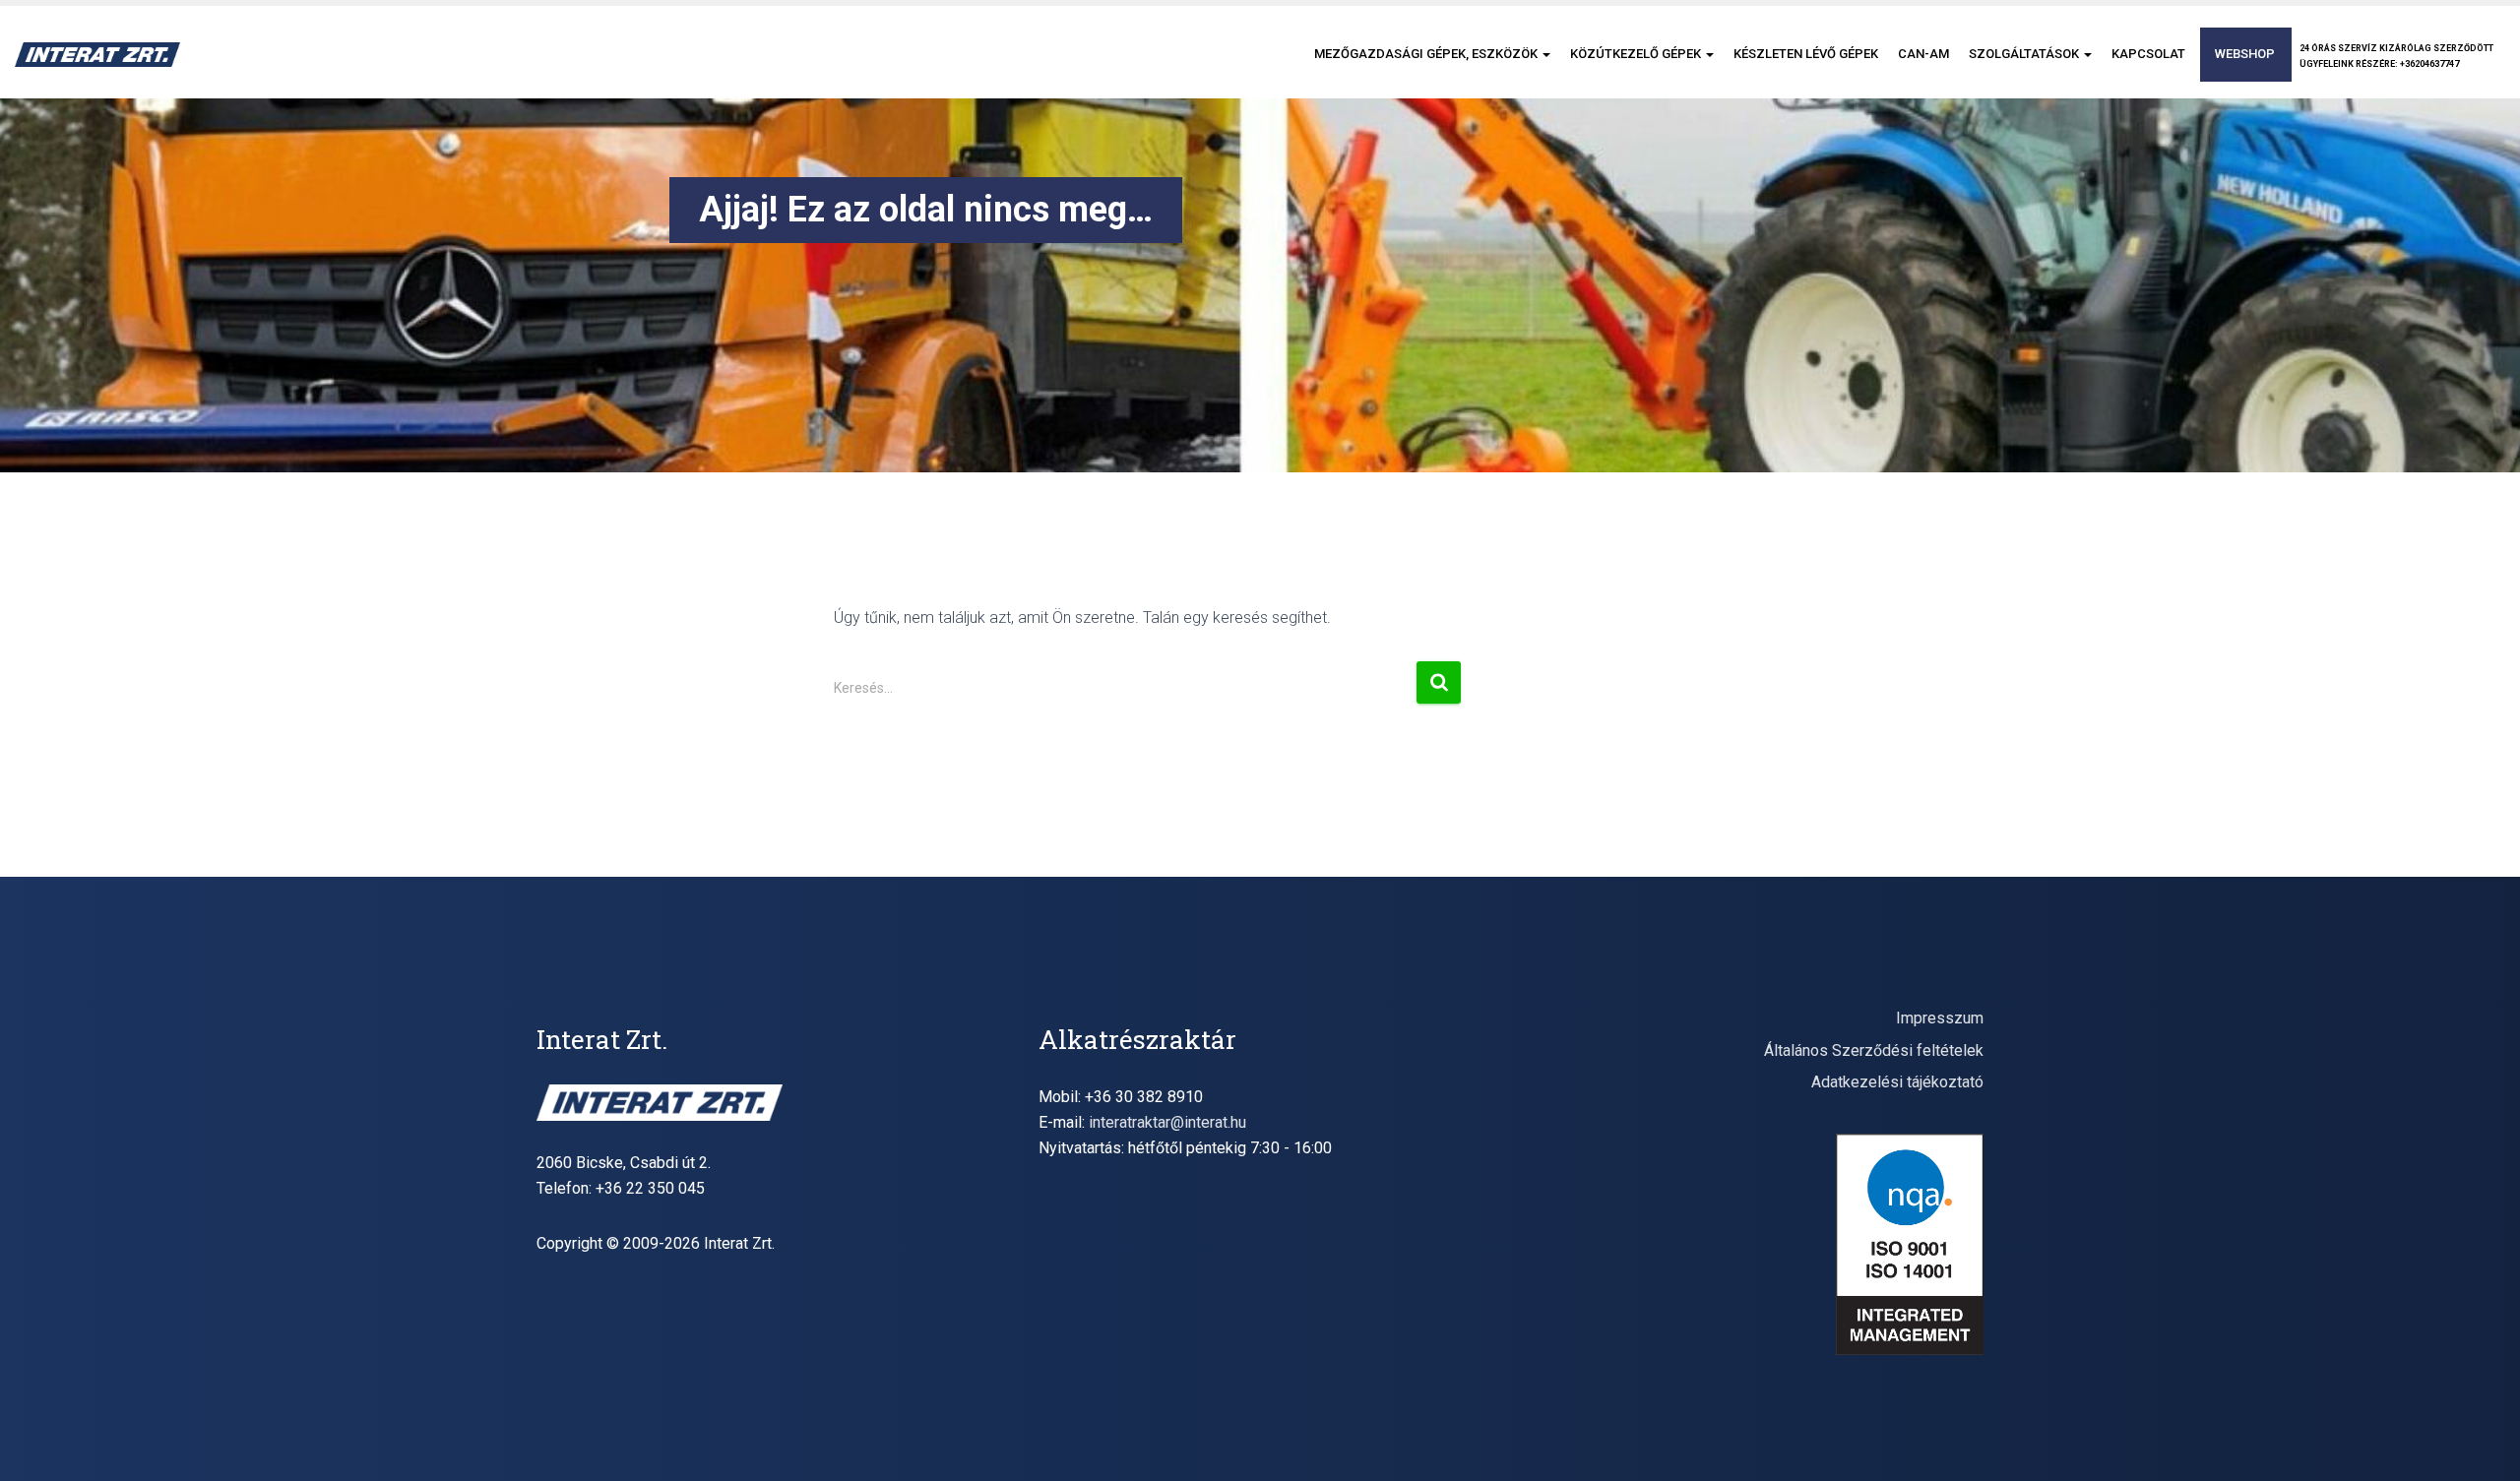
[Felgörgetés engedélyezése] (2481, 1442)
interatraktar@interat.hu (1167, 1122)
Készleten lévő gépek (1806, 54)
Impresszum (1940, 1018)
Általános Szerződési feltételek (1874, 1050)
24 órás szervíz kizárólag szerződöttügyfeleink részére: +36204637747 (2396, 56)
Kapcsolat (2148, 54)
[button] (1545, 54)
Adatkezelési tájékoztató (1897, 1082)
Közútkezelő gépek (1637, 54)
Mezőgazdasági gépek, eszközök (1427, 54)
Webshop (2245, 54)
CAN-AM (1923, 54)
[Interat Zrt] (97, 55)
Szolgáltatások (2025, 54)
